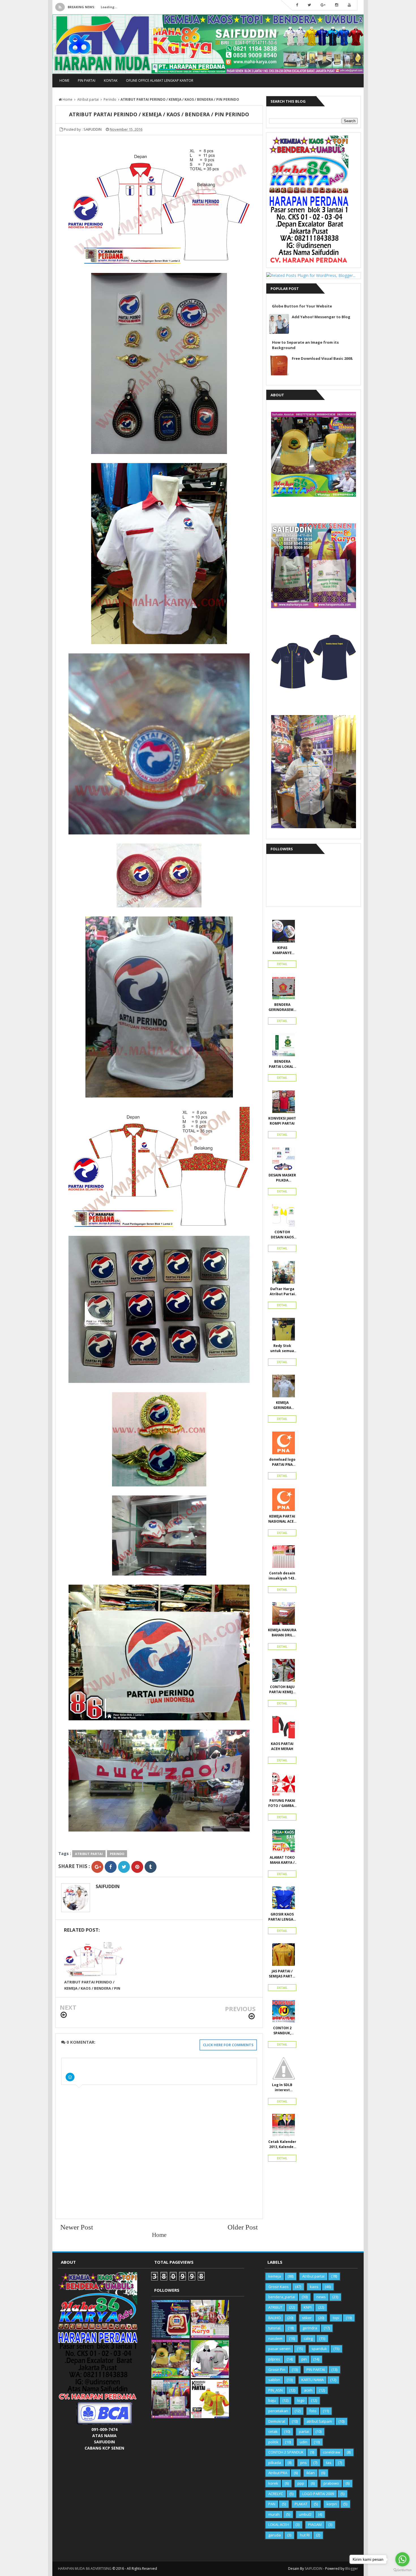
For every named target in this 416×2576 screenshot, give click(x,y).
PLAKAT (301, 2504)
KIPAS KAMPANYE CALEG (282, 950)
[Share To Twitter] (124, 1867)
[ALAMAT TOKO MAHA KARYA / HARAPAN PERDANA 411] (282, 1842)
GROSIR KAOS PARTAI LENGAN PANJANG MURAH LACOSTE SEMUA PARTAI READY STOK (282, 1917)
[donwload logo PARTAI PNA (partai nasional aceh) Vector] (282, 1444)
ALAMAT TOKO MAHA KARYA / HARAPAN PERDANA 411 (282, 1860)
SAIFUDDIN (108, 1886)
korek (273, 2483)
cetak (273, 2431)
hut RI (305, 2535)
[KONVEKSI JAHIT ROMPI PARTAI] (282, 1103)
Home (64, 80)
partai (304, 2431)
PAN (272, 2504)
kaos (314, 2287)
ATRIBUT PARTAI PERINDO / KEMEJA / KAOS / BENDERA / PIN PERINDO (92, 1988)
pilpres (274, 2359)
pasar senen (279, 2349)
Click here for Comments (228, 2045)
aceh (308, 2390)
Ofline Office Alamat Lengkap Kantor (160, 80)
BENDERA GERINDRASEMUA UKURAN (282, 1007)
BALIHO (275, 2318)
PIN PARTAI (87, 80)
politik (273, 2442)
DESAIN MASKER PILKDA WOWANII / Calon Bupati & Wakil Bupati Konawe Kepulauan (282, 1178)
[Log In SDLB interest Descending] (282, 2070)
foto (313, 2411)
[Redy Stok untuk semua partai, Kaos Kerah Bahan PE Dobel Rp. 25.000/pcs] (282, 1331)
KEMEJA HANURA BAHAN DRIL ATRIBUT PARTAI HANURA (282, 1633)
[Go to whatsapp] (402, 2559)
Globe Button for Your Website (302, 306)
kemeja (275, 2276)
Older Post (243, 2227)
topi (336, 2318)
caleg (308, 2338)
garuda (275, 2535)
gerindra (310, 2328)
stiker (307, 2318)
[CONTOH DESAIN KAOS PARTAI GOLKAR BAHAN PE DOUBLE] (282, 1217)
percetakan (278, 2411)
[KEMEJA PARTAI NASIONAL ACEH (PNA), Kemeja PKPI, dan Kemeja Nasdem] (282, 1501)
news (321, 2297)
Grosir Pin (277, 2370)
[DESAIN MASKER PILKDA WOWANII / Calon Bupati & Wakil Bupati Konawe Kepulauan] (282, 1160)
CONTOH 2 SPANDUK (286, 2452)
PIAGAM (315, 2525)
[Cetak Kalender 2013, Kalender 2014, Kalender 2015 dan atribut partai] (282, 2127)
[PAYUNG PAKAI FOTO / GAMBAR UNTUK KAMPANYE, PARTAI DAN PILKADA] (282, 1785)
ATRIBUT (275, 2307)
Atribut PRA (278, 2473)
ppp (301, 2483)
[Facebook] (297, 5)
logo (301, 2400)
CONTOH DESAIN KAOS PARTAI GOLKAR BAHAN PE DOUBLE (282, 1235)
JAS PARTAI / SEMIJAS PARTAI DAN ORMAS (282, 1974)
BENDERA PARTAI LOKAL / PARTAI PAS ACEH (282, 1064)
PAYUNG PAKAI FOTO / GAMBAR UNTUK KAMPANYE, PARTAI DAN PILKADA (282, 1803)
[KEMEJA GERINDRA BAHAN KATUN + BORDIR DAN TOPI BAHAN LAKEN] (282, 1387)
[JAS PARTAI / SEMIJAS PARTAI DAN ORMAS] (282, 1956)
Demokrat (277, 2421)
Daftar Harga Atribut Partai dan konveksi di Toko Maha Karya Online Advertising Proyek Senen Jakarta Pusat (282, 1292)
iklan (311, 2473)
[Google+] (323, 5)
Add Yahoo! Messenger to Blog (321, 317)
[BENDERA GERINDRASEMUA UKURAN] (282, 989)
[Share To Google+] (97, 1867)
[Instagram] (337, 5)
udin (304, 2442)
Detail (282, 964)
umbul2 (305, 2514)
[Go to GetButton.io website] (402, 2570)
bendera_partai (282, 2297)
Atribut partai (89, 1854)
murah (274, 2514)
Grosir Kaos (278, 2287)
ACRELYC (276, 2494)
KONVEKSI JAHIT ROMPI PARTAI (282, 1121)
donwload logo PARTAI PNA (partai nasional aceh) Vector (282, 1462)
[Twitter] (309, 5)
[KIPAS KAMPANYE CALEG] (282, 933)
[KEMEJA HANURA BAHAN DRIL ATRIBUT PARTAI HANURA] (282, 1615)
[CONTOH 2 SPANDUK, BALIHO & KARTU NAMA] (282, 2013)
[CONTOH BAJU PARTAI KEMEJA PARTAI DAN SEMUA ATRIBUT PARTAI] (282, 1672)
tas (329, 2463)
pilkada (275, 2463)
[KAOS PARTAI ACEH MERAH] (282, 1729)
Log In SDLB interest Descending (282, 2088)
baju (272, 2400)
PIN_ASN (275, 2390)
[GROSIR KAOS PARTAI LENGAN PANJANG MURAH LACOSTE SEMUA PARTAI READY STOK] (282, 1899)
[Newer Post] (64, 2015)
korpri (332, 2504)
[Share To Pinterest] (137, 1867)
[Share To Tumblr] (151, 1867)
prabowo (331, 2483)
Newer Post (77, 2227)
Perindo (117, 1854)
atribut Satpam (319, 2421)
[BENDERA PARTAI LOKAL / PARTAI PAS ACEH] (282, 1046)
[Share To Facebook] (111, 1867)
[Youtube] (349, 5)
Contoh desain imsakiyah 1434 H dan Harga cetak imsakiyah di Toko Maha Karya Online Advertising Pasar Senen (282, 1576)
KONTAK (111, 80)
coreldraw (332, 2452)
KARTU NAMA (313, 2380)
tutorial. (275, 2328)
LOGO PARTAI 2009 (318, 2494)
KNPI (308, 2307)
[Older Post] (252, 2016)
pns (304, 2463)
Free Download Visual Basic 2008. (322, 358)
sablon (274, 2380)
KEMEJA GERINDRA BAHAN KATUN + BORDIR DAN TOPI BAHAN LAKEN (282, 1405)
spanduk (319, 2349)
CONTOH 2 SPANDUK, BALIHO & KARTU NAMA (282, 2031)
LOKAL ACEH (279, 2525)
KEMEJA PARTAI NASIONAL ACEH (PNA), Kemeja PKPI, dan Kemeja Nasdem (282, 1519)
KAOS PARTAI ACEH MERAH (282, 1746)
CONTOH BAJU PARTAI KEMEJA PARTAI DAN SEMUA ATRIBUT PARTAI (282, 1690)
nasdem (275, 2338)
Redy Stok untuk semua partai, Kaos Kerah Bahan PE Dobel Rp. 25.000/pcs (282, 1348)
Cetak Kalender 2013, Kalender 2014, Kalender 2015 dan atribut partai (282, 2144)
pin (304, 2359)
